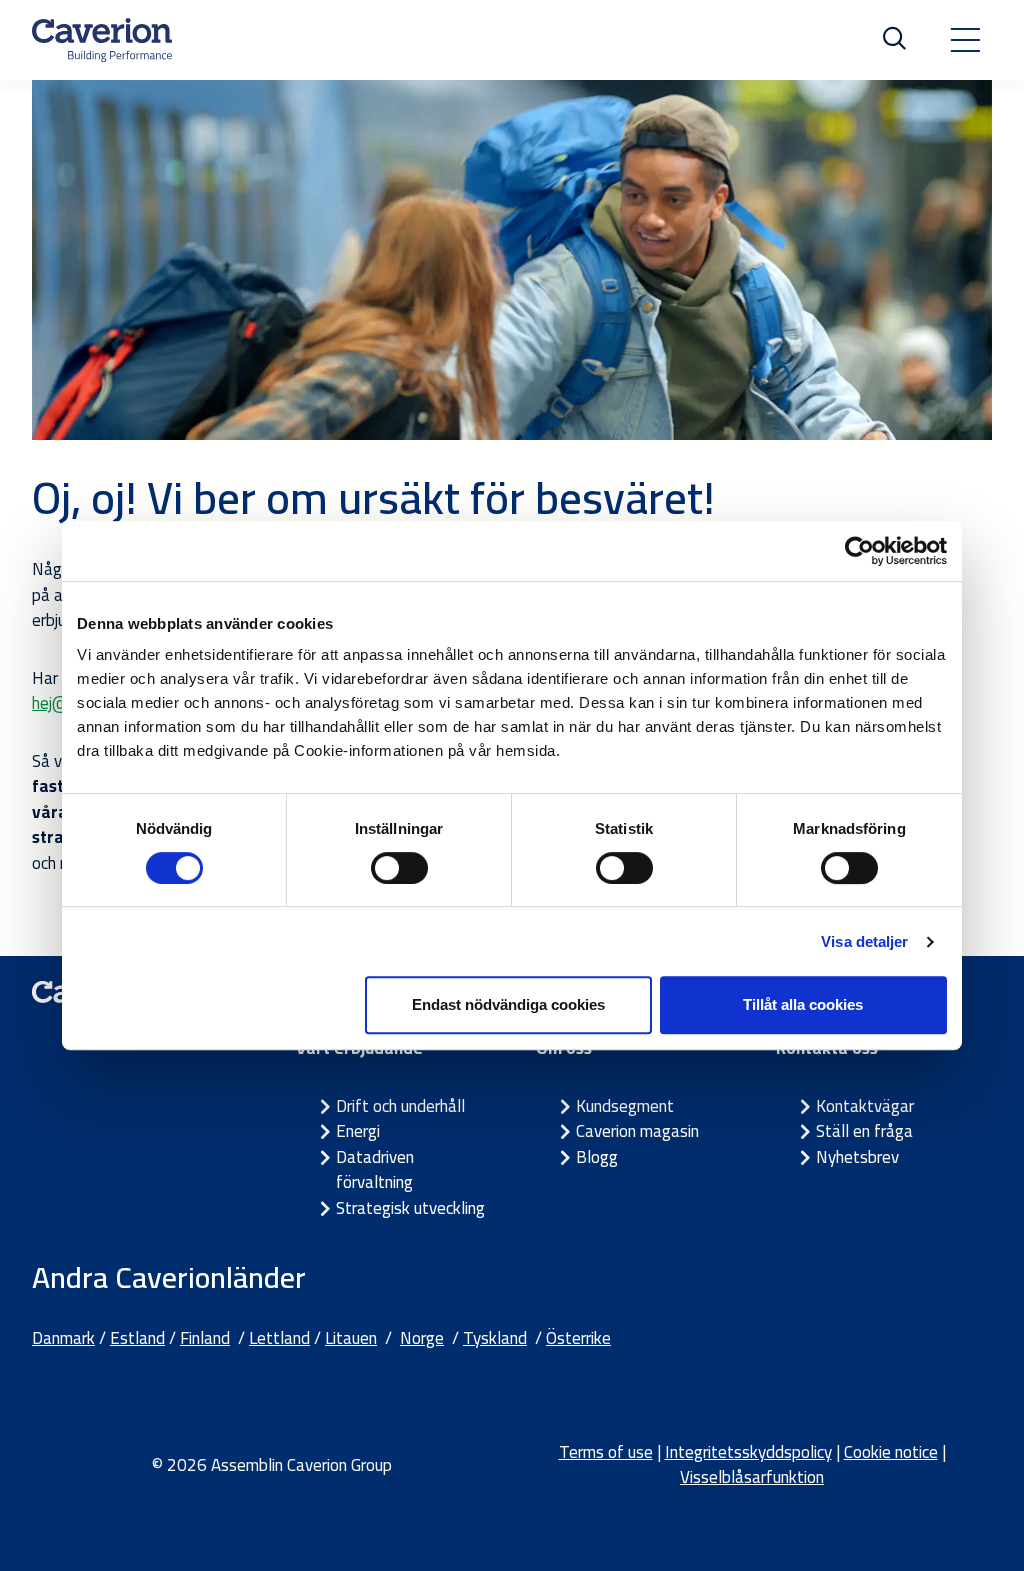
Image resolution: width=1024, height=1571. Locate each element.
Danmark (63, 1338)
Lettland (279, 1338)
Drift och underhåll (400, 1106)
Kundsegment (625, 1106)
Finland (205, 1338)
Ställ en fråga (864, 1131)
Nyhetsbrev (857, 1157)
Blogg (597, 1157)
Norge (422, 1338)
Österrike (578, 1338)
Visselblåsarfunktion (752, 1477)
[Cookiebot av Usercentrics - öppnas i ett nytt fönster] (859, 551)
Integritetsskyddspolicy (748, 1452)
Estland (137, 1338)
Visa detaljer (864, 941)
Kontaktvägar (865, 1106)
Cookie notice (891, 1452)
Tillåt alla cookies (803, 1004)
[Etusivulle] (102, 40)
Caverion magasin (637, 1131)
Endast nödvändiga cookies (508, 1004)
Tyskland (495, 1338)
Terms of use (606, 1452)
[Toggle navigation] (965, 40)
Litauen (351, 1338)
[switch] (399, 868)
